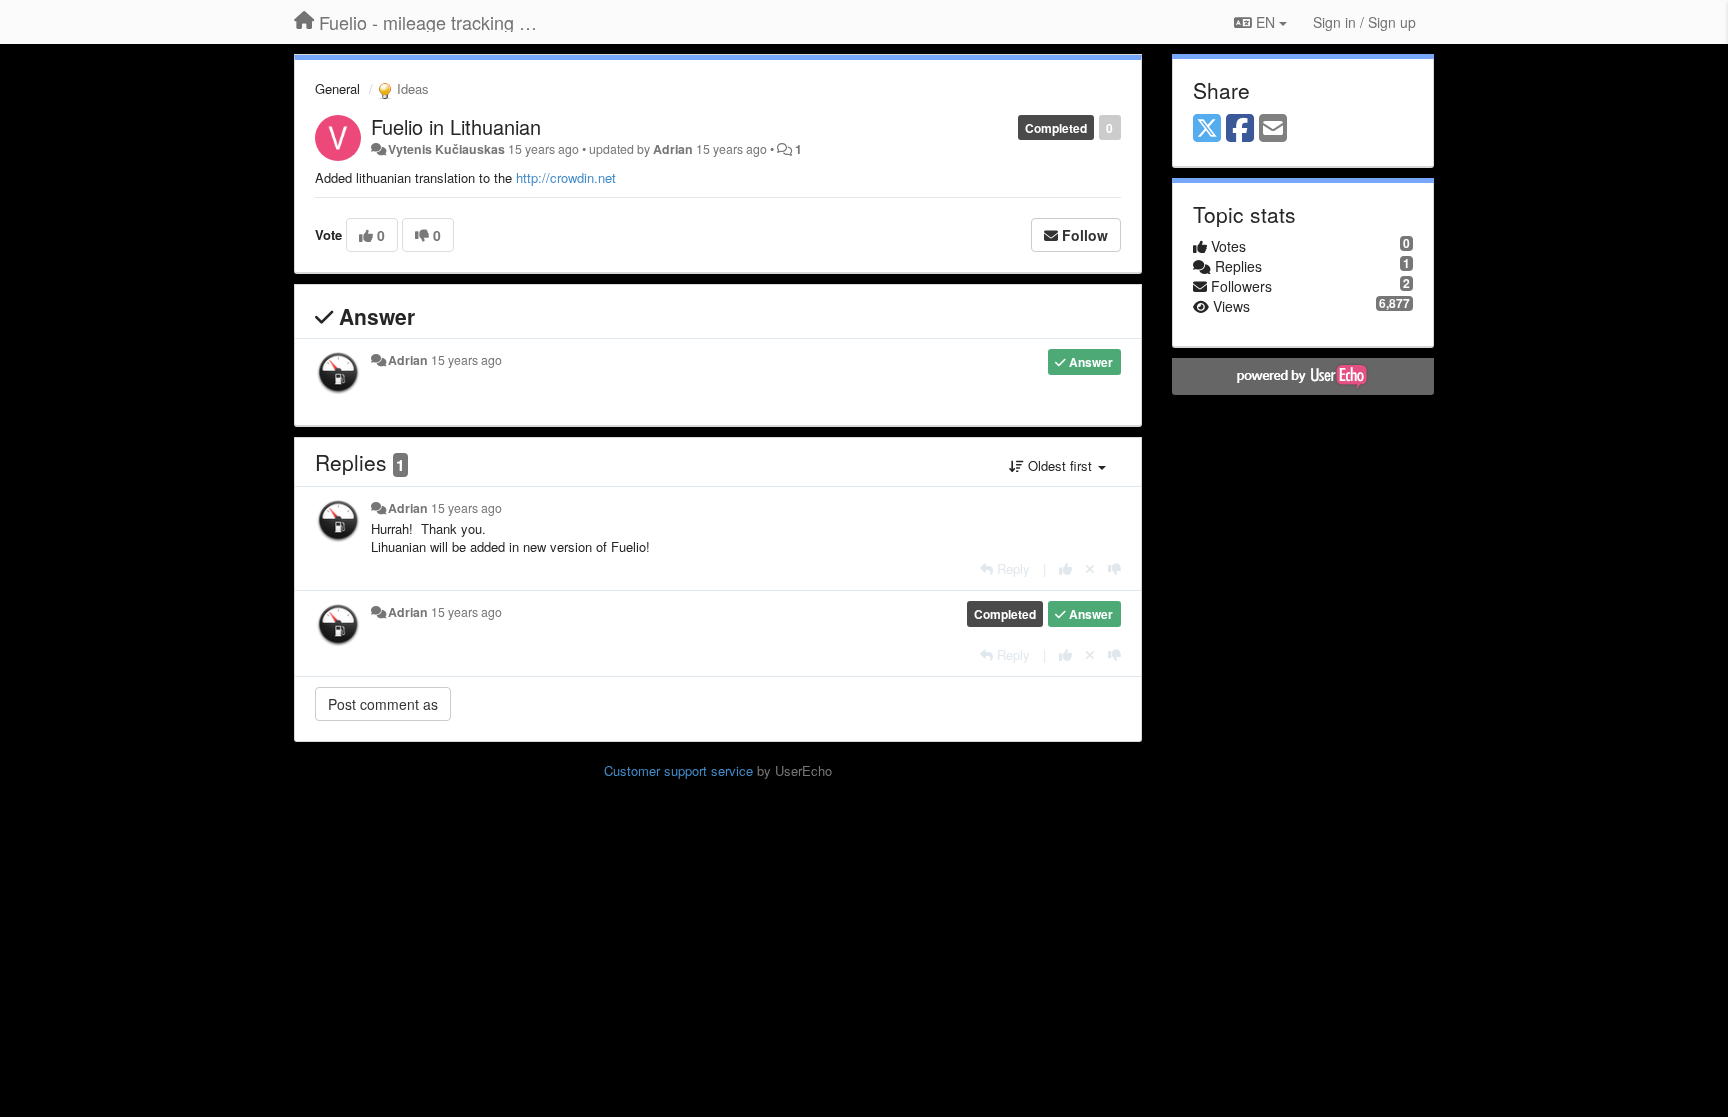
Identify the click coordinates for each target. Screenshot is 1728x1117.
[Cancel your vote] (1090, 568)
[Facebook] (1240, 129)
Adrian (673, 149)
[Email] (1273, 129)
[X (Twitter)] (1207, 129)
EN (1265, 22)
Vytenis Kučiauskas (446, 149)
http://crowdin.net (566, 177)
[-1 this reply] (1114, 568)
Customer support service (678, 770)
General (337, 88)
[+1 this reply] (1065, 568)
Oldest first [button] (1060, 465)
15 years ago (466, 360)
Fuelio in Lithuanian (456, 126)
